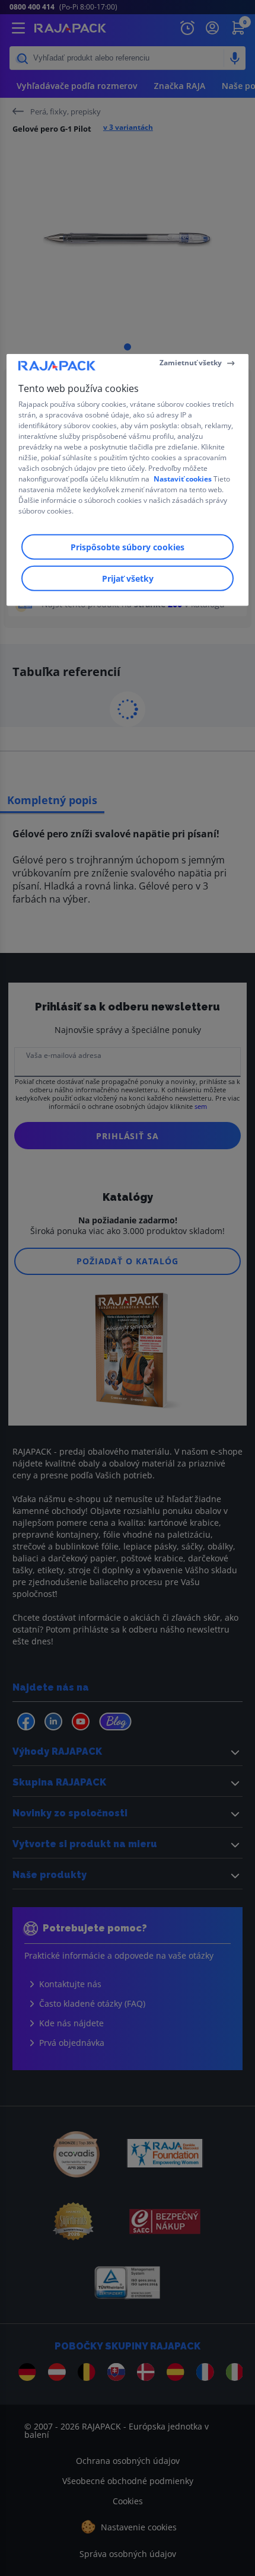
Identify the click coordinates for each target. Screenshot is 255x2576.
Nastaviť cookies (183, 478)
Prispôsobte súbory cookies (128, 546)
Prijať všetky (128, 578)
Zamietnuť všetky (191, 363)
